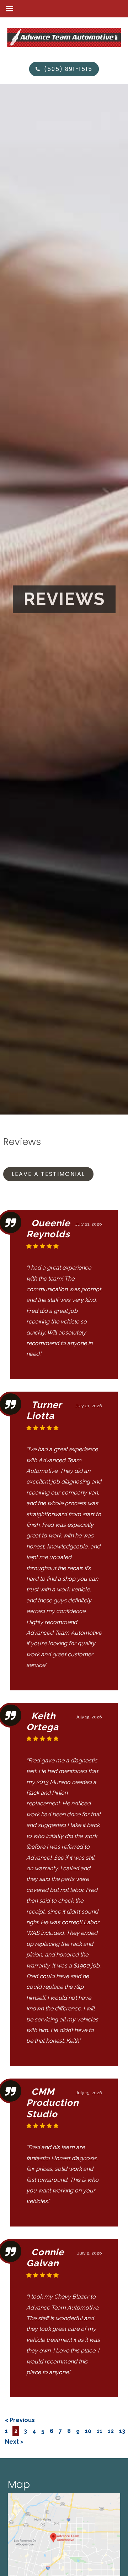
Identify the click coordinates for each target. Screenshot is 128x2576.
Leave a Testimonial (48, 1174)
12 (111, 2431)
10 (88, 2431)
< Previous (20, 2420)
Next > (14, 2442)
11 (100, 2431)
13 (122, 2431)
